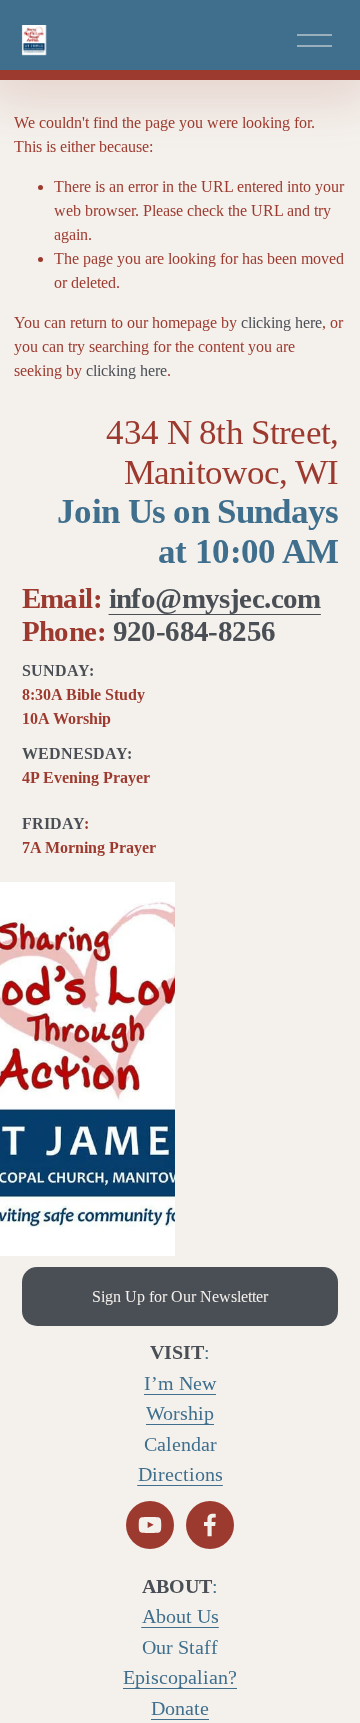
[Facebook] (210, 1525)
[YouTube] (150, 1525)
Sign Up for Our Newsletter (180, 1296)
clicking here (281, 322)
